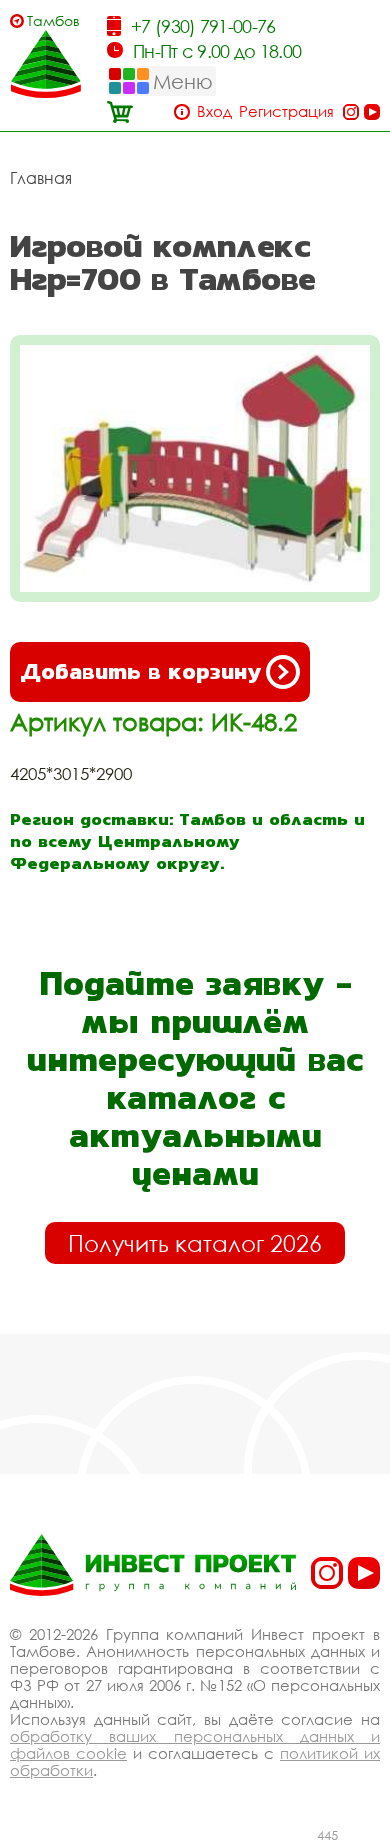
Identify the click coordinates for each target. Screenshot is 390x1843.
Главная (41, 178)
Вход (214, 111)
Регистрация (286, 111)
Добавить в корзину (140, 671)
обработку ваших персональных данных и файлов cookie (195, 1744)
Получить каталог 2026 (195, 1243)
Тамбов (53, 20)
